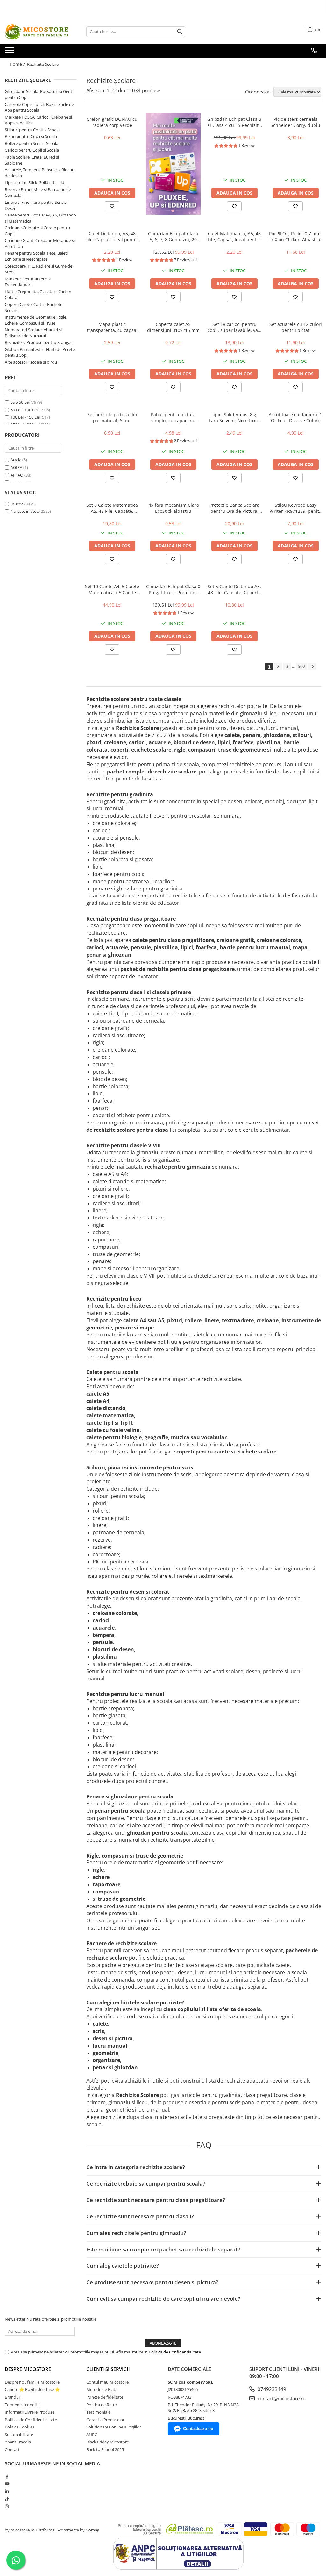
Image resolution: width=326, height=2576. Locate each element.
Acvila (16, 460)
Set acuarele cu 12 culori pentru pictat (296, 327)
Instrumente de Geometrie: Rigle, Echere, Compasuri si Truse (36, 320)
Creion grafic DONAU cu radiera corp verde (112, 122)
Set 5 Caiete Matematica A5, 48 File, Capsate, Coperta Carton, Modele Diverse (112, 508)
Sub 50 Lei (20, 402)
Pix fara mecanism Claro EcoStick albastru (173, 508)
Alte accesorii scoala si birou (31, 362)
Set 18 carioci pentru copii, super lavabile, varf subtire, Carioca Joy (234, 327)
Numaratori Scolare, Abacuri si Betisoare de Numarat (33, 333)
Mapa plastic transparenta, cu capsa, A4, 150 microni (112, 327)
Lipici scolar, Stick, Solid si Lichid (35, 182)
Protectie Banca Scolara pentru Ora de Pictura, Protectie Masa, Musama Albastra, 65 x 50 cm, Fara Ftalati (234, 508)
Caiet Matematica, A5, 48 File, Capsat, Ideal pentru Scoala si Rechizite (234, 237)
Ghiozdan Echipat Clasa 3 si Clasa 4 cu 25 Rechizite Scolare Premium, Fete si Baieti (234, 122)
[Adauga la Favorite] (112, 206)
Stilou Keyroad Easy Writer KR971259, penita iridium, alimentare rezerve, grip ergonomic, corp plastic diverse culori (295, 508)
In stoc (17, 504)
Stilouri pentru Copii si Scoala (32, 130)
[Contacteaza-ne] (314, 51)
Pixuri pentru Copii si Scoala (31, 136)
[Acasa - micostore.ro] (37, 32)
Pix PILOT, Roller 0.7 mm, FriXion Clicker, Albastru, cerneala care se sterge (295, 237)
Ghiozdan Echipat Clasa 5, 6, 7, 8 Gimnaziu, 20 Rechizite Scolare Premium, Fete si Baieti (173, 237)
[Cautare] (180, 32)
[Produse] (10, 52)
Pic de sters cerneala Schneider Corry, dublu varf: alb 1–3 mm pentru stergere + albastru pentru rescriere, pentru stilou (295, 122)
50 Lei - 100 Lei (24, 410)
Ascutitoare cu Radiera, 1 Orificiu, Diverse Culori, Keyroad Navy (295, 417)
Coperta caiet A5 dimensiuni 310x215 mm (173, 327)
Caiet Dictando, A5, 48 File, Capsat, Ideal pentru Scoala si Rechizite (112, 237)
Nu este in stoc (25, 511)
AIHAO (17, 475)
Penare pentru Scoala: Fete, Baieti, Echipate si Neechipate (37, 256)
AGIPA (16, 467)
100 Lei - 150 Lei (25, 417)
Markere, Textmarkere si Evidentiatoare (28, 282)
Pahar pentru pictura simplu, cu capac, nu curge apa (173, 417)
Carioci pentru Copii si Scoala (32, 150)
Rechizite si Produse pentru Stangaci (39, 342)
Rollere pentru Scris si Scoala (32, 143)
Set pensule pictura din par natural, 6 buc (112, 417)
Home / (18, 64)
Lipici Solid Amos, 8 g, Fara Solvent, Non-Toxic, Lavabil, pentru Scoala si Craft (234, 417)
